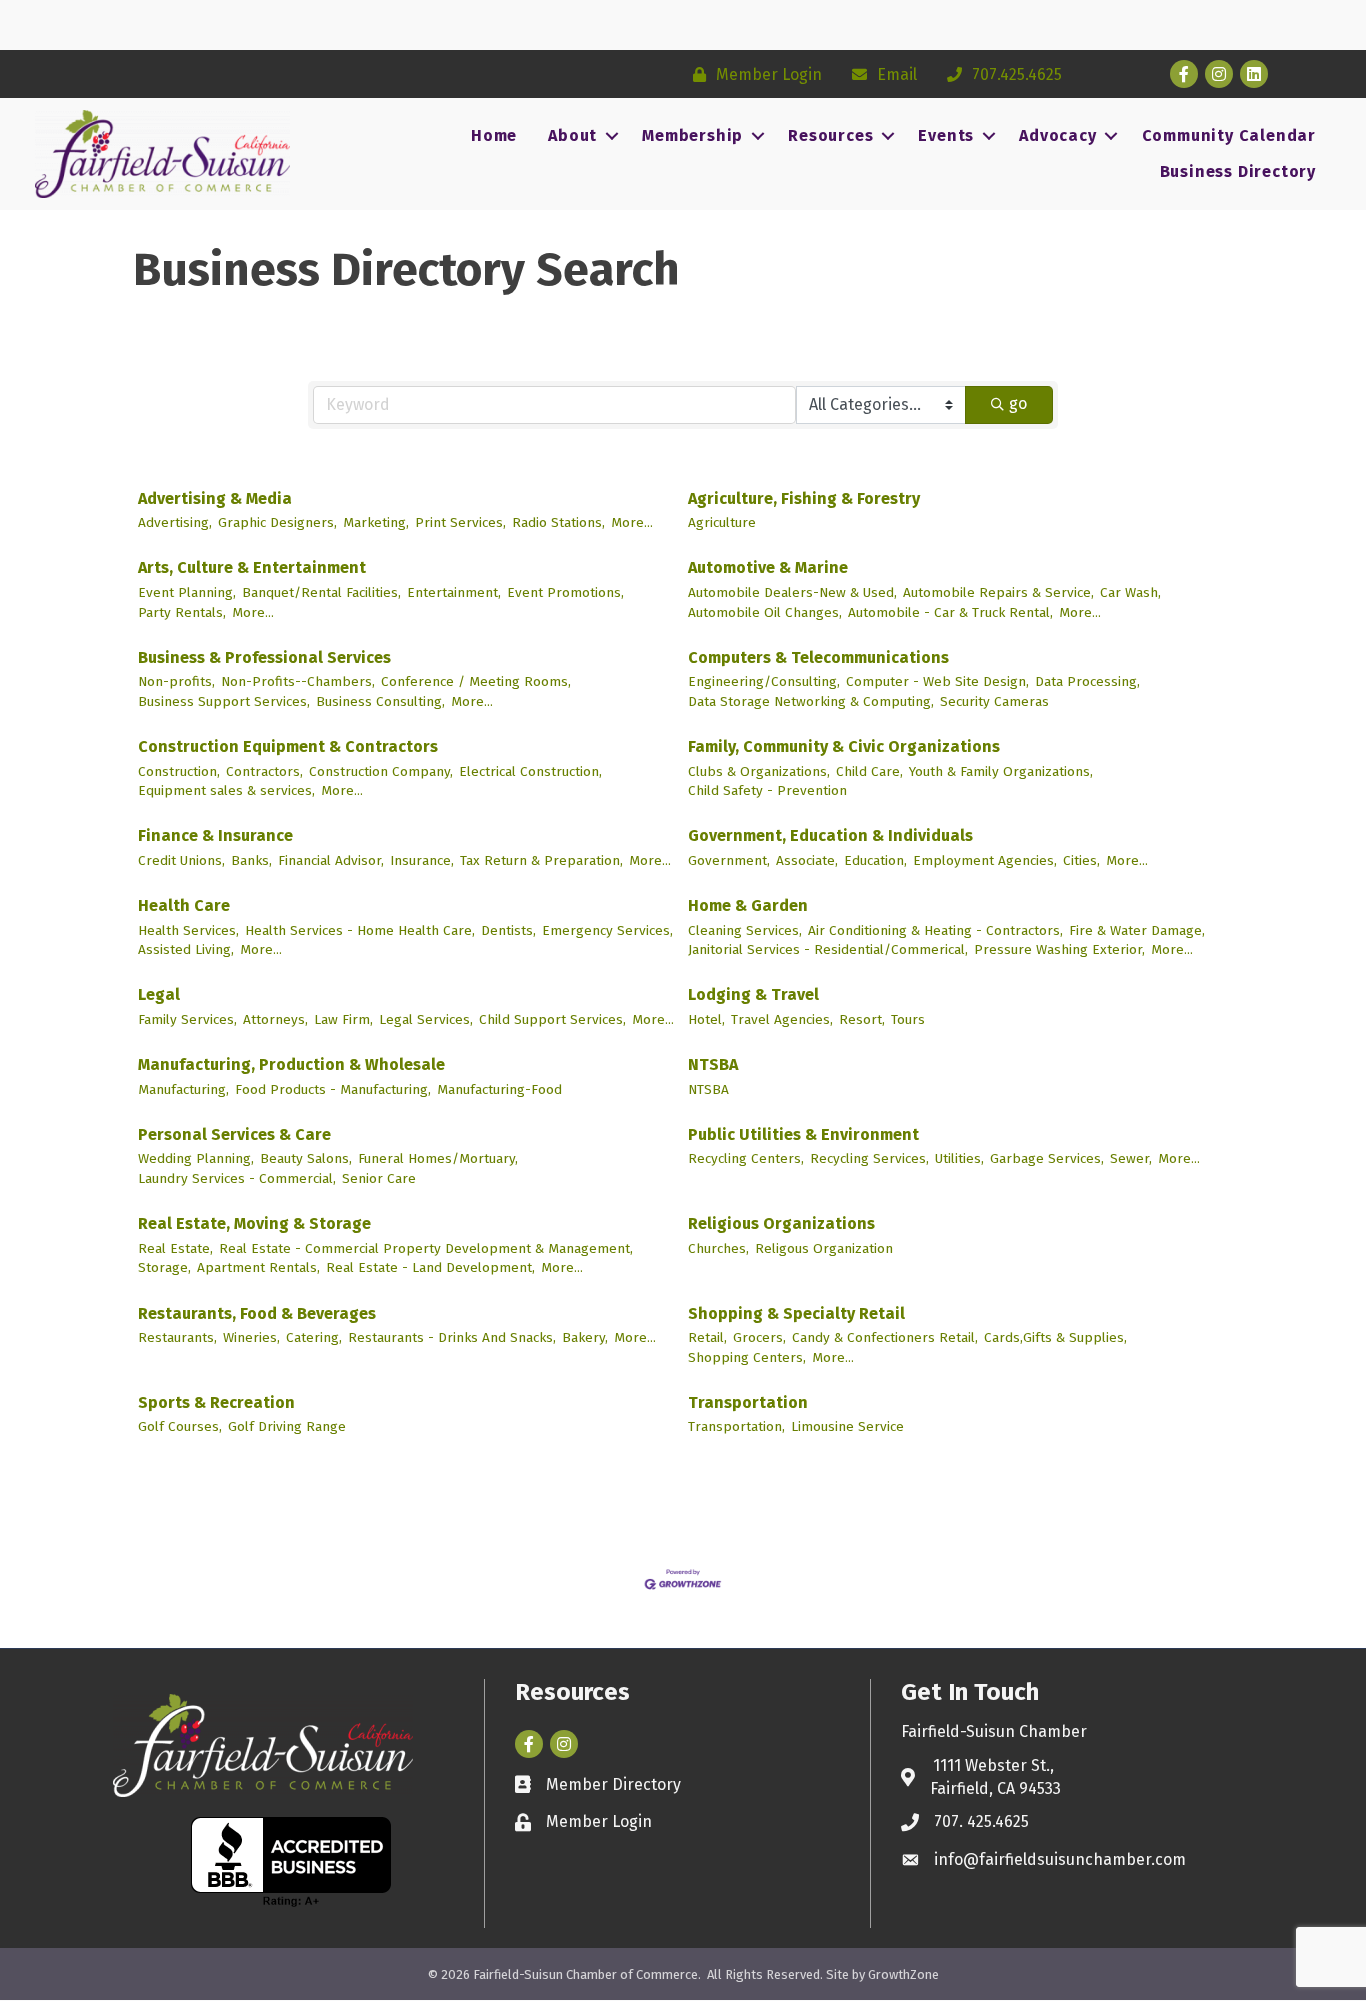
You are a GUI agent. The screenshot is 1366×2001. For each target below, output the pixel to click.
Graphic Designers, (277, 522)
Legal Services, (426, 1019)
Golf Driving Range (287, 1426)
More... (632, 522)
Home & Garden (748, 905)
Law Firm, (343, 1019)
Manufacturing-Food (499, 1089)
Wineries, (251, 1337)
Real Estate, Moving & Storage (254, 1223)
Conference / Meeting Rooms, (476, 681)
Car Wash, (1130, 592)
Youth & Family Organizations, (1001, 771)
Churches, (718, 1248)
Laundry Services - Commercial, (237, 1178)
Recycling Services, (869, 1158)
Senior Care (379, 1178)
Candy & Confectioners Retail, (885, 1337)
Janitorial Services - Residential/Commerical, (828, 949)
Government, (729, 860)
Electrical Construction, (530, 771)
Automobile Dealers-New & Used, (792, 592)
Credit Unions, (181, 860)
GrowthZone (903, 1974)
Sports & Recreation (216, 1402)
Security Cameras (994, 701)
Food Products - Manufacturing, (333, 1089)
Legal (159, 994)
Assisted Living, (186, 949)
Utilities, (959, 1158)
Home (494, 135)
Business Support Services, (224, 701)
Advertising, (175, 522)
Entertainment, (454, 592)
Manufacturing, (183, 1089)
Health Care (184, 905)
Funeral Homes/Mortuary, (438, 1158)
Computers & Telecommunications (818, 657)
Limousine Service (847, 1426)
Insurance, (422, 860)
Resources (830, 135)
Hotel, (706, 1019)
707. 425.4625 (981, 1821)
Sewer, (1131, 1158)
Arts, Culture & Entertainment (252, 567)
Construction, (179, 771)
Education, (875, 860)
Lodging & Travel (753, 994)
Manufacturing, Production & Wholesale (291, 1064)
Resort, (862, 1019)
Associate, (807, 860)
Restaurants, (177, 1337)
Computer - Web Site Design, (937, 681)
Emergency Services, (607, 930)
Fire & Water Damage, (1137, 930)
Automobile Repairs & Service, (998, 592)
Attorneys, (275, 1019)
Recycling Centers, (746, 1158)
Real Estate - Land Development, (430, 1267)
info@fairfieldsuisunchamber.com (1060, 1859)
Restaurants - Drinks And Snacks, (452, 1337)
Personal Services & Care (234, 1134)
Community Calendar (1229, 135)
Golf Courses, (180, 1426)
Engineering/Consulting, (764, 681)
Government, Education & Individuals (830, 835)
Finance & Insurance (215, 835)
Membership (692, 135)
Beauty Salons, (306, 1158)
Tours (908, 1019)
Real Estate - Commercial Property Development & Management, (426, 1248)
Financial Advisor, (331, 860)
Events (946, 135)
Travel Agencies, (782, 1019)
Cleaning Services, (745, 930)
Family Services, (187, 1019)
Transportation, (736, 1426)
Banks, (251, 860)
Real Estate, (175, 1248)
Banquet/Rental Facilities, (321, 592)
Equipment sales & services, (226, 790)
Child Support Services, (552, 1019)
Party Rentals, (182, 612)
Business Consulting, (380, 701)
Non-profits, (176, 681)
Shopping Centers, (747, 1357)
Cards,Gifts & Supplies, (1055, 1337)
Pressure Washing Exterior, (1059, 949)
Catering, (314, 1337)
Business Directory (1238, 171)
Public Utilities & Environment (803, 1134)
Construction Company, (381, 771)
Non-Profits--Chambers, (298, 681)
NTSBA (713, 1064)
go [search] (1018, 403)
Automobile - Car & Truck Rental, (950, 612)
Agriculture (722, 522)
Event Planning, (187, 592)
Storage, (164, 1267)
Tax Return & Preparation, (541, 860)
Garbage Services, (1047, 1158)
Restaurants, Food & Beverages (257, 1313)
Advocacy (1057, 135)
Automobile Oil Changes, (765, 612)
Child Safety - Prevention (767, 790)
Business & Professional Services (264, 657)
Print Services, (460, 522)
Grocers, (759, 1337)
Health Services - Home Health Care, (360, 930)
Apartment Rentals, (258, 1267)
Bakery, (585, 1337)
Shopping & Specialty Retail (796, 1313)
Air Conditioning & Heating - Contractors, (935, 930)
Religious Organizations (781, 1223)
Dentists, (508, 930)
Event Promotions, (565, 592)
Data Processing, (1087, 681)
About (572, 135)
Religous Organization (824, 1248)
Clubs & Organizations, (759, 771)
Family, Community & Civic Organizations (844, 746)
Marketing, (376, 522)
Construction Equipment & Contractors (288, 746)
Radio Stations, (558, 522)
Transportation (748, 1402)
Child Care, (869, 771)
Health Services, (188, 930)
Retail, (707, 1337)
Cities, (1081, 860)
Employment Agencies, (985, 860)
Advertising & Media (215, 498)
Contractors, (264, 771)
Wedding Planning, (196, 1158)
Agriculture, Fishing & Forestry (804, 498)
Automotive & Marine (768, 567)
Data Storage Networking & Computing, (811, 701)
